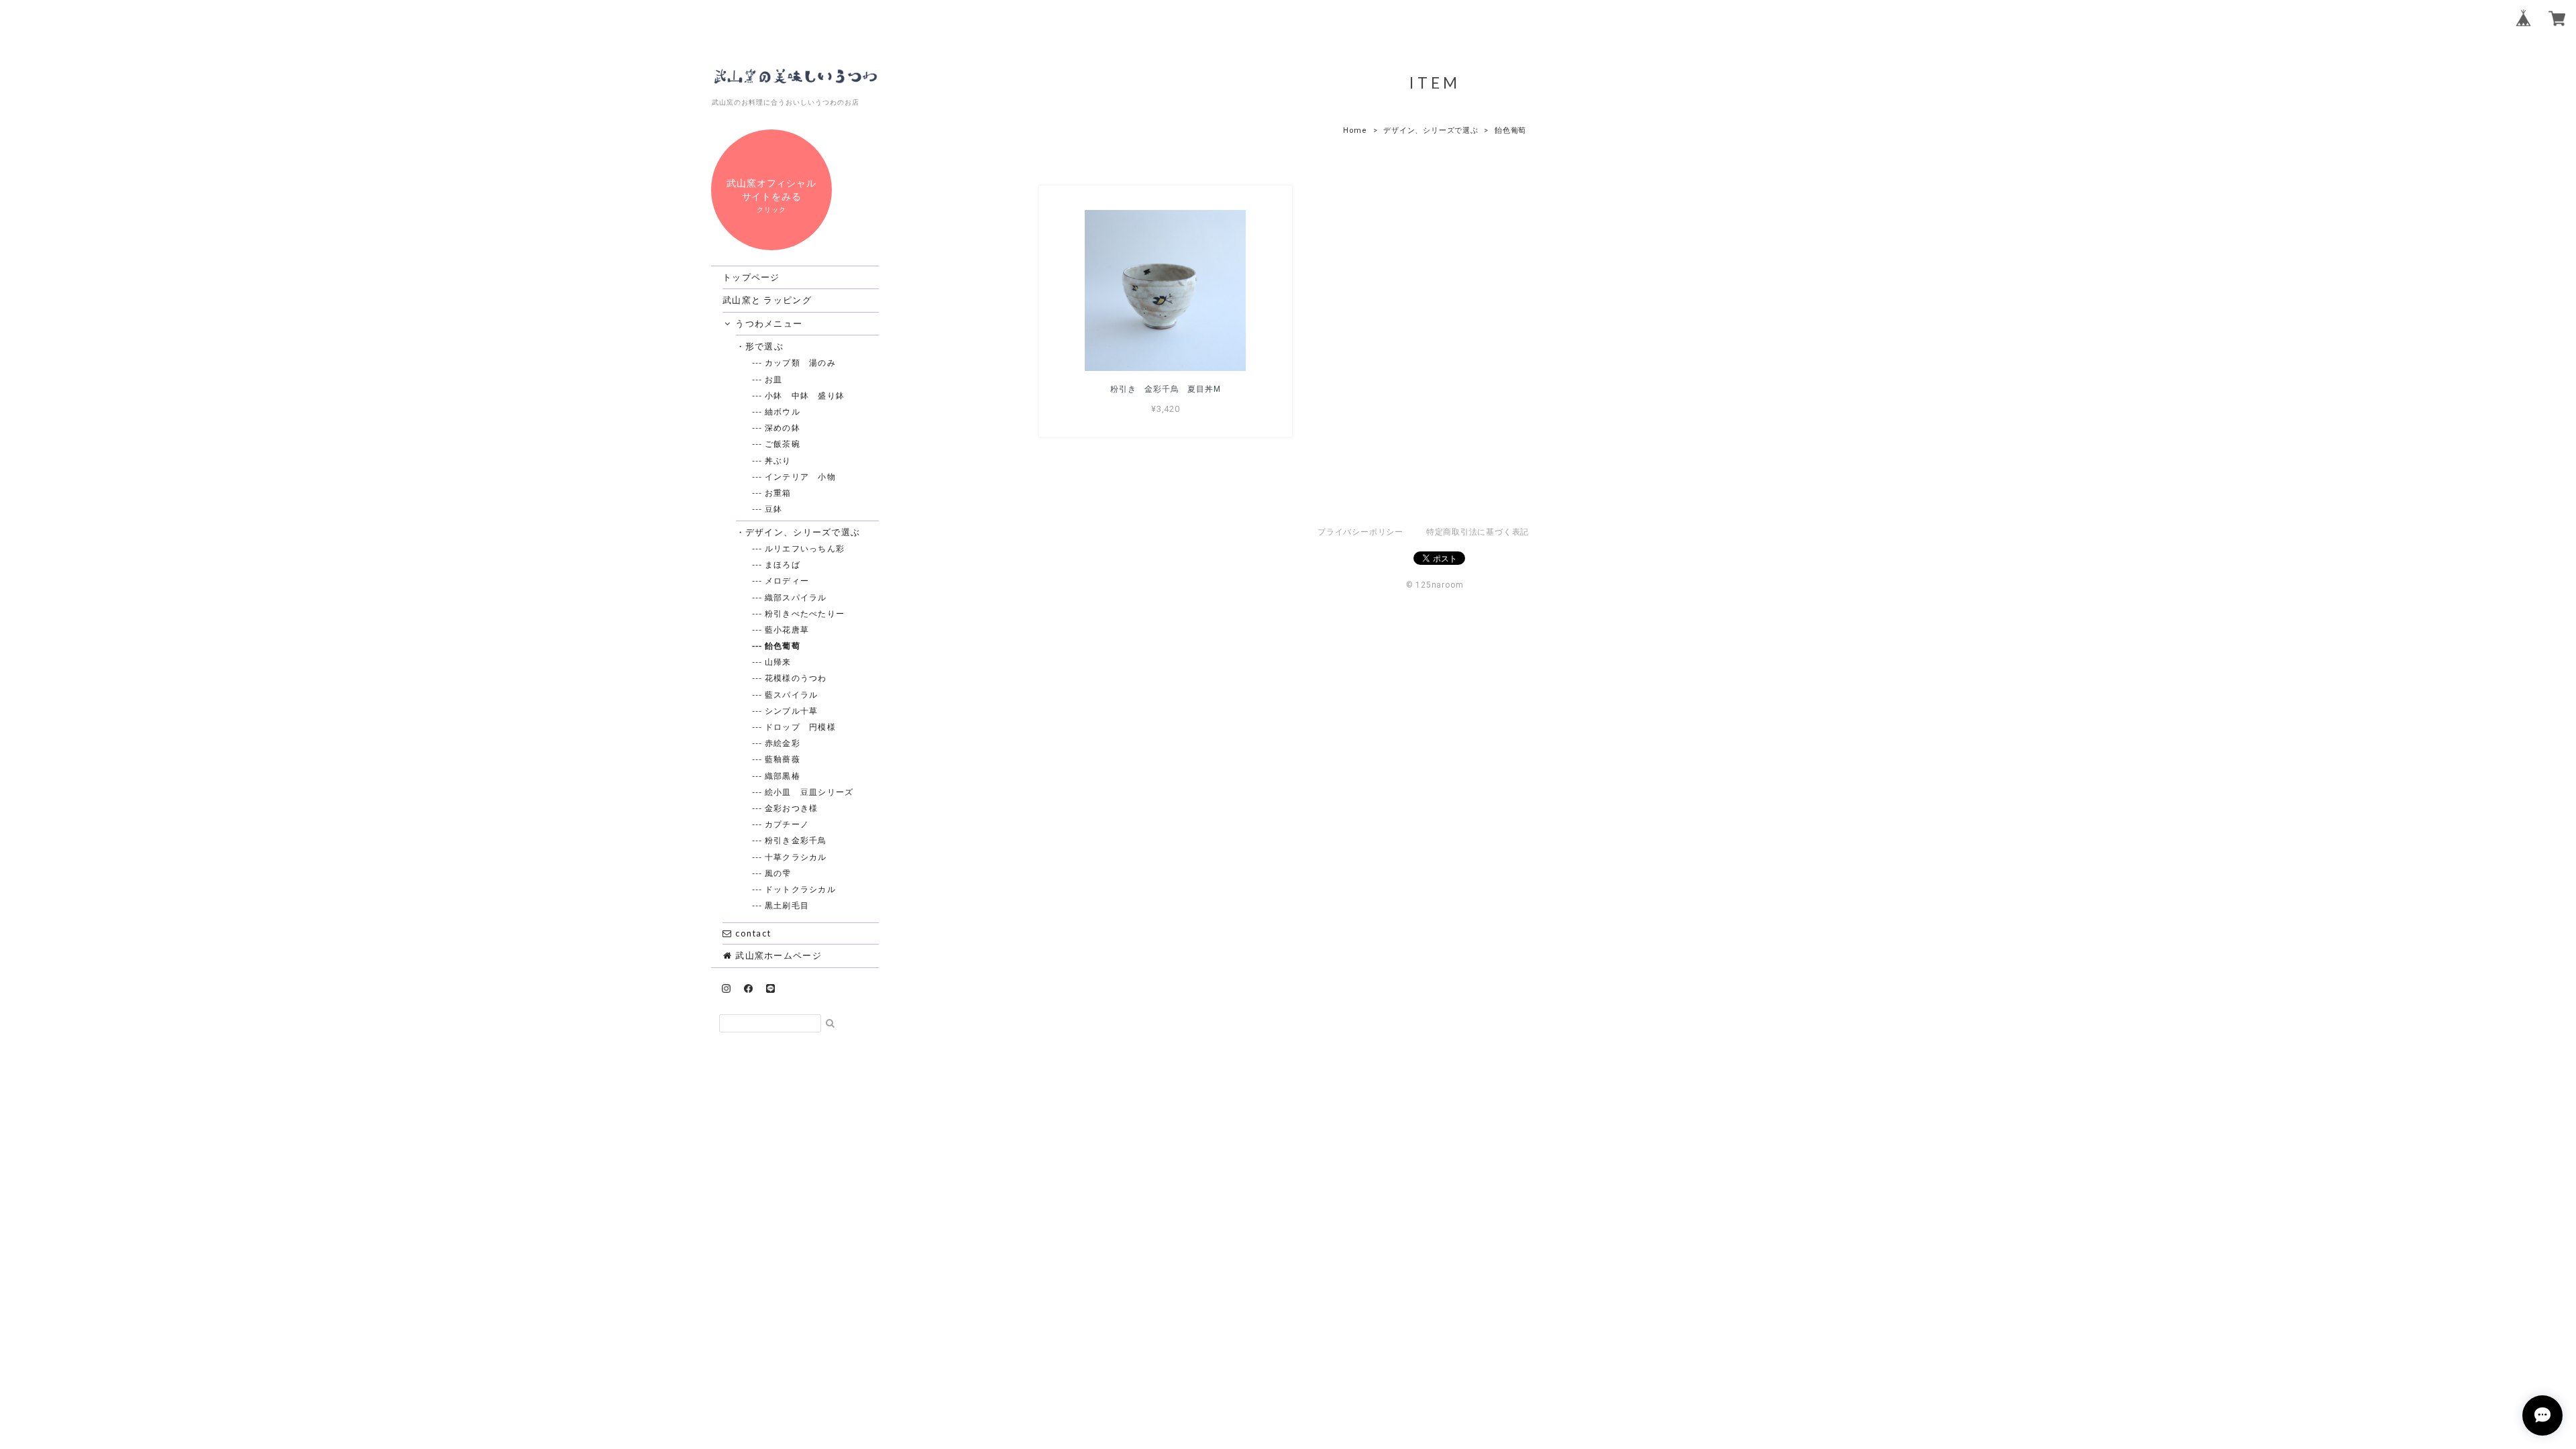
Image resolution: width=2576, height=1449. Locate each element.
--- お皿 (774, 379)
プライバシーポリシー (1360, 532)
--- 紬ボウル (783, 412)
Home (1355, 130)
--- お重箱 (779, 493)
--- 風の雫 (779, 873)
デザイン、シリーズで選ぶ (1431, 130)
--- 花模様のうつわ (796, 678)
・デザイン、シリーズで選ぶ (803, 532)
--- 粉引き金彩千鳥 (796, 840)
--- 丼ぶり (779, 461)
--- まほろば (783, 565)
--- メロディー (788, 581)
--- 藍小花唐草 (788, 630)
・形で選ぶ (765, 346)
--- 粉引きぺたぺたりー (805, 613)
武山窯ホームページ (777, 955)
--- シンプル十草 (792, 711)
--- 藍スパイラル (792, 695)
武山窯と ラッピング (767, 300)
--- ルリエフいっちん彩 (805, 548)
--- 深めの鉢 (783, 428)
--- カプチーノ (788, 824)
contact (752, 933)
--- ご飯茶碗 (783, 444)
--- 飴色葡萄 (783, 646)
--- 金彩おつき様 (792, 808)
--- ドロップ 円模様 (801, 727)
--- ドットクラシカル (801, 889)
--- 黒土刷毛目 (788, 905)
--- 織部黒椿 (783, 776)
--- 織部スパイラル (796, 597)
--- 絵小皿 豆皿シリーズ (810, 792)
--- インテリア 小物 (801, 477)
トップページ (751, 277)
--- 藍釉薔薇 (783, 759)
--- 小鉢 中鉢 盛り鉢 (805, 395)
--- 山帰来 (779, 662)
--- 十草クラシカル (796, 857)
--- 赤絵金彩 (783, 743)
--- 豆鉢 (774, 509)
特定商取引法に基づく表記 (1478, 532)
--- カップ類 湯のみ (801, 363)
